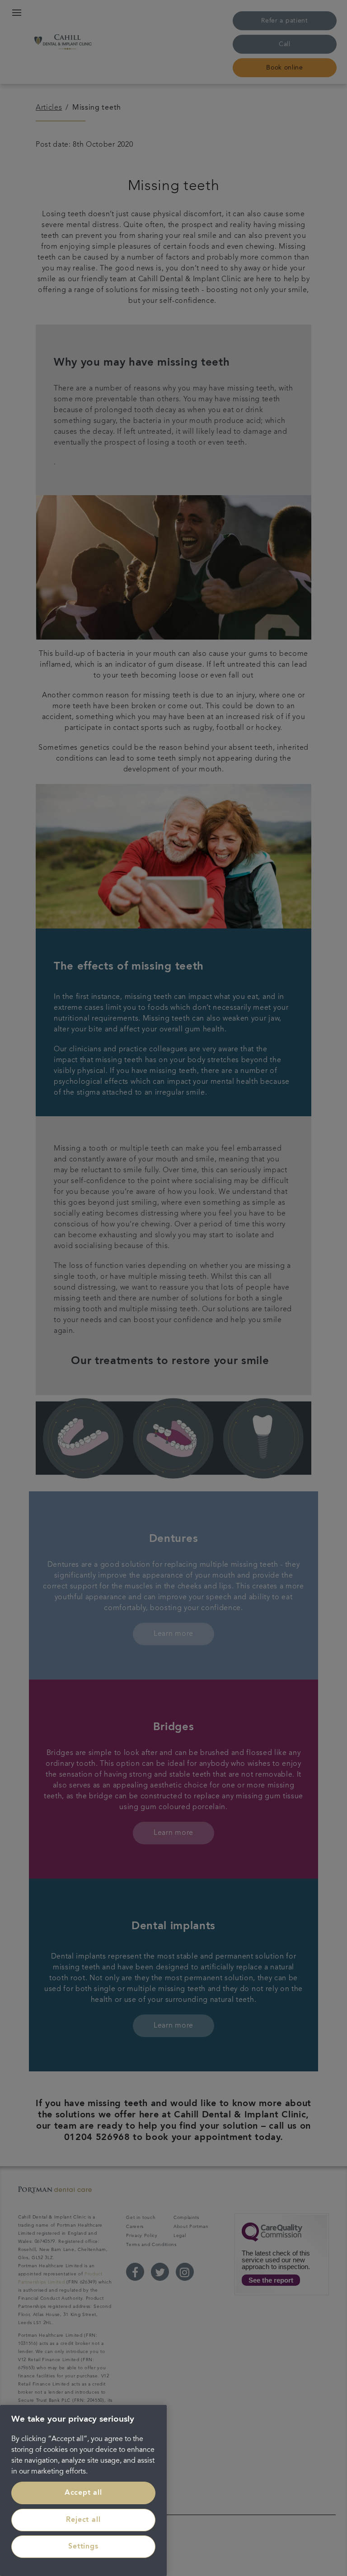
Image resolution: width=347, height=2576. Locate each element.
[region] (83, 2490)
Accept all (83, 2493)
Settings (83, 2547)
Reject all (83, 2520)
